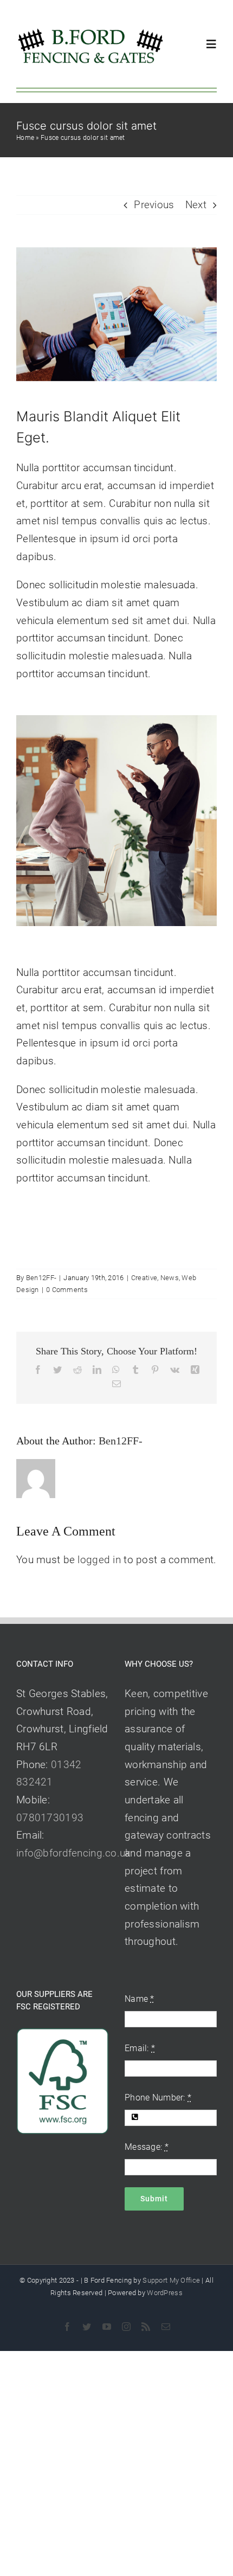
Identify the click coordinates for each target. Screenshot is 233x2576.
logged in (99, 1560)
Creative (144, 1278)
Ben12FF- (41, 1278)
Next (196, 205)
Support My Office (171, 2280)
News (170, 1278)
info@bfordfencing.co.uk (73, 1853)
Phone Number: (158, 2098)
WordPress (165, 2293)
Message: (147, 2147)
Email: (140, 2048)
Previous (154, 205)
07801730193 (50, 1818)
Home (25, 138)
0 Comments (67, 1290)
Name (140, 1999)
